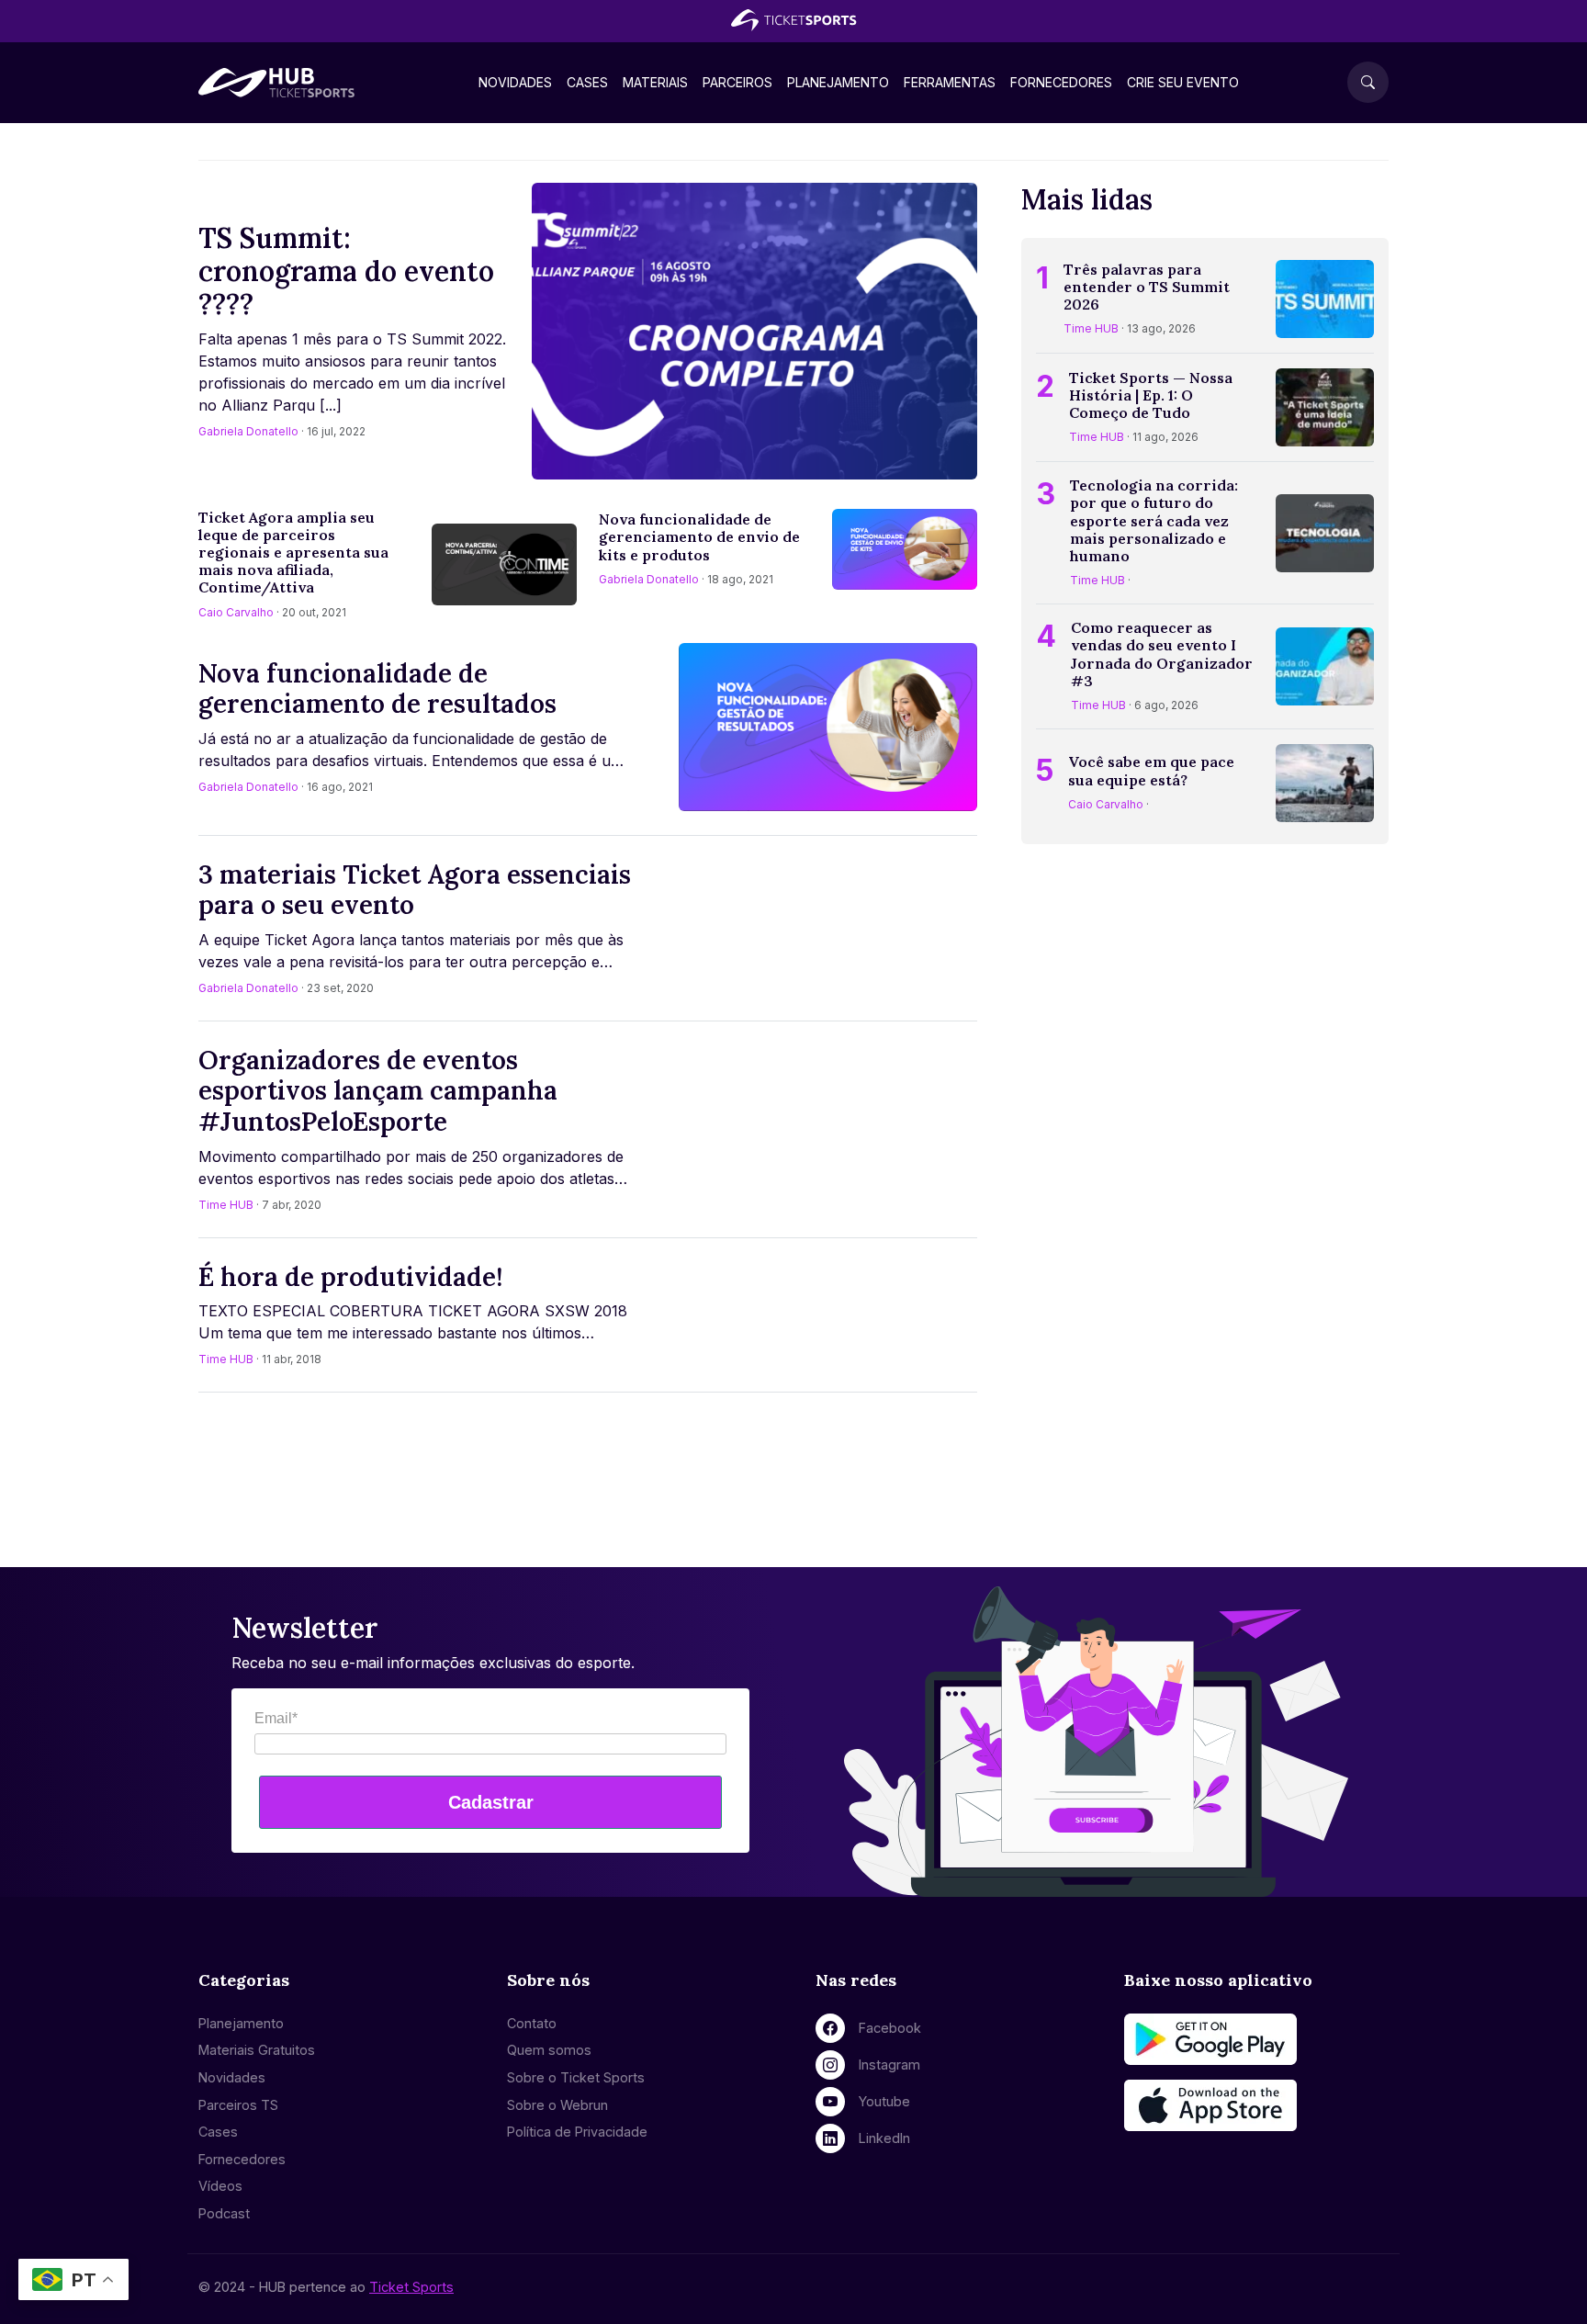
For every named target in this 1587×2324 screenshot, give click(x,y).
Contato (532, 2023)
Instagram (889, 2065)
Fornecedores (1061, 82)
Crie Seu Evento (1183, 82)
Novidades (515, 82)
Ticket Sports (411, 2287)
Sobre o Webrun (557, 2105)
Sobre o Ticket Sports (576, 2077)
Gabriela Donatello (248, 431)
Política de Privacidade (577, 2132)
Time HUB (226, 1205)
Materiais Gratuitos (257, 2050)
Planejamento (838, 82)
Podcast (224, 2213)
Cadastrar (491, 1802)
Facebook (890, 2028)
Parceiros (737, 82)
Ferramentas (950, 82)
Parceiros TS (238, 2105)
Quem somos (549, 2050)
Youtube (884, 2101)
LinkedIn (884, 2138)
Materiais (655, 82)
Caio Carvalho (236, 612)
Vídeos (220, 2186)
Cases (587, 82)
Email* (276, 1718)
